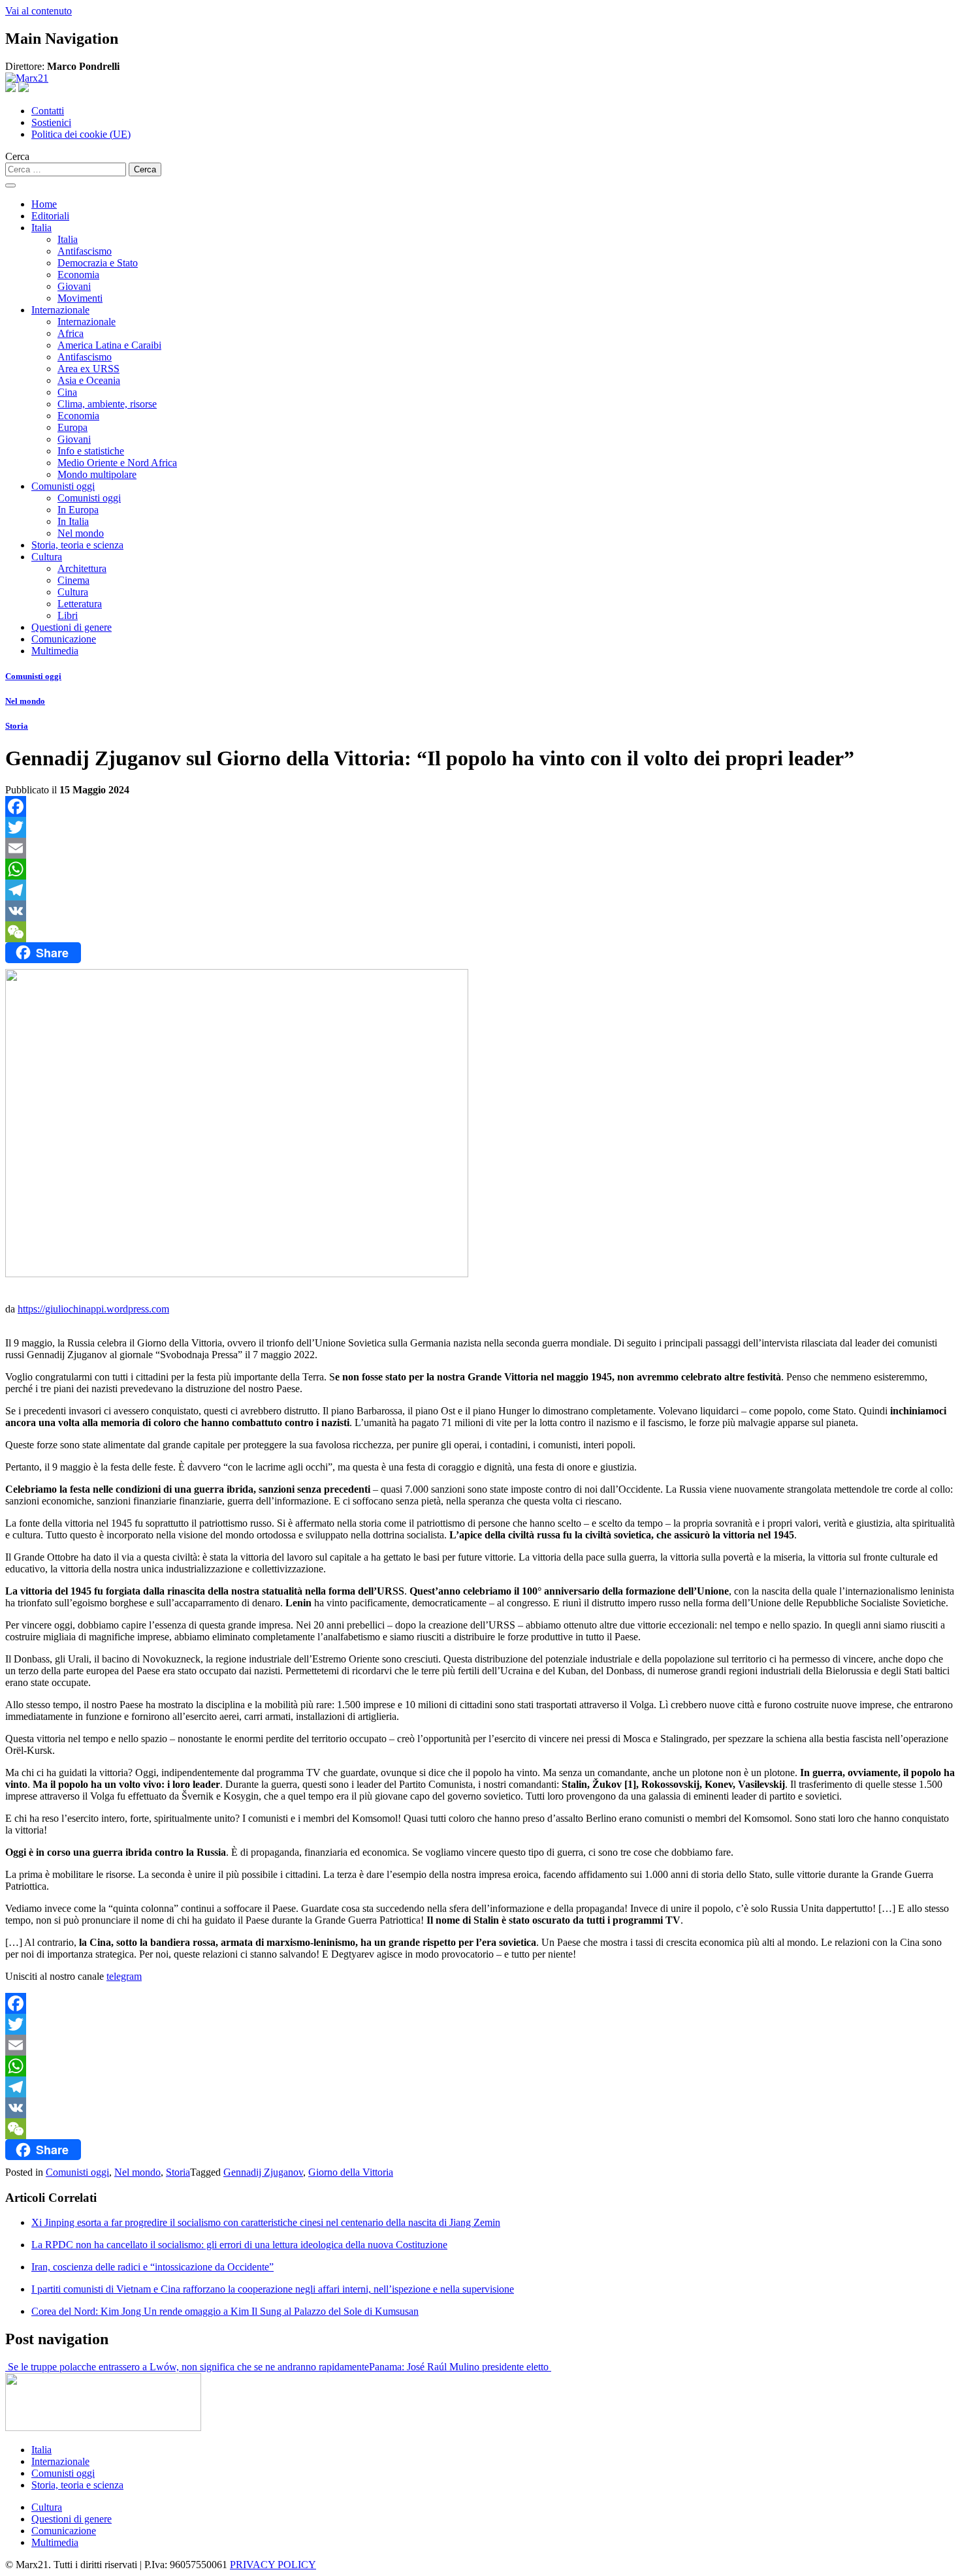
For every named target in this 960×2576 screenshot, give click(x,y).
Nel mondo (81, 533)
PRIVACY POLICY (273, 2565)
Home (44, 204)
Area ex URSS (88, 369)
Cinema (73, 580)
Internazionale (60, 310)
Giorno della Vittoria (351, 2172)
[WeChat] (480, 932)
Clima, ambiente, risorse (107, 404)
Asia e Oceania (89, 380)
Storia (17, 726)
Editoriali (50, 216)
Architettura (82, 568)
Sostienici (51, 122)
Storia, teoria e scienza (77, 545)
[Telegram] (480, 890)
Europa (72, 427)
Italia (41, 228)
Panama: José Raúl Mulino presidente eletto (460, 2367)
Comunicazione (64, 639)
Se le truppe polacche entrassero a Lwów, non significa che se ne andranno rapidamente (187, 2367)
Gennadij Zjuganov (263, 2172)
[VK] (480, 911)
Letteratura (80, 604)
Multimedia (55, 651)
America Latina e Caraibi (109, 345)
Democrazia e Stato (98, 263)
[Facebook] (480, 806)
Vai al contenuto (39, 11)
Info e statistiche (91, 451)
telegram (124, 1976)
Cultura (47, 557)
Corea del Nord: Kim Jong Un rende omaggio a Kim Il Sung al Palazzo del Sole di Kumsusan (225, 2311)
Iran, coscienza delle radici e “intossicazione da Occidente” (152, 2267)
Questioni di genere (72, 627)
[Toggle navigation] (10, 185)
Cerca (17, 156)
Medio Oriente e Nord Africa (117, 463)
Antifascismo (85, 251)
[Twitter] (480, 827)
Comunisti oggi (63, 486)
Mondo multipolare (97, 474)
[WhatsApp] (480, 869)
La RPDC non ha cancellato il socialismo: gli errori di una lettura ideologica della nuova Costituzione (239, 2245)
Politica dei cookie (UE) (81, 134)
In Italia (73, 521)
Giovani (74, 286)
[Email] (480, 848)
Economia (78, 275)
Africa (71, 333)
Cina (67, 392)
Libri (68, 615)
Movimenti (80, 298)
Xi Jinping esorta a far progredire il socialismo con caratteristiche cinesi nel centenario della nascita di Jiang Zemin (266, 2222)
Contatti (48, 111)
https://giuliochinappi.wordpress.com (93, 1309)
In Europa (78, 510)
